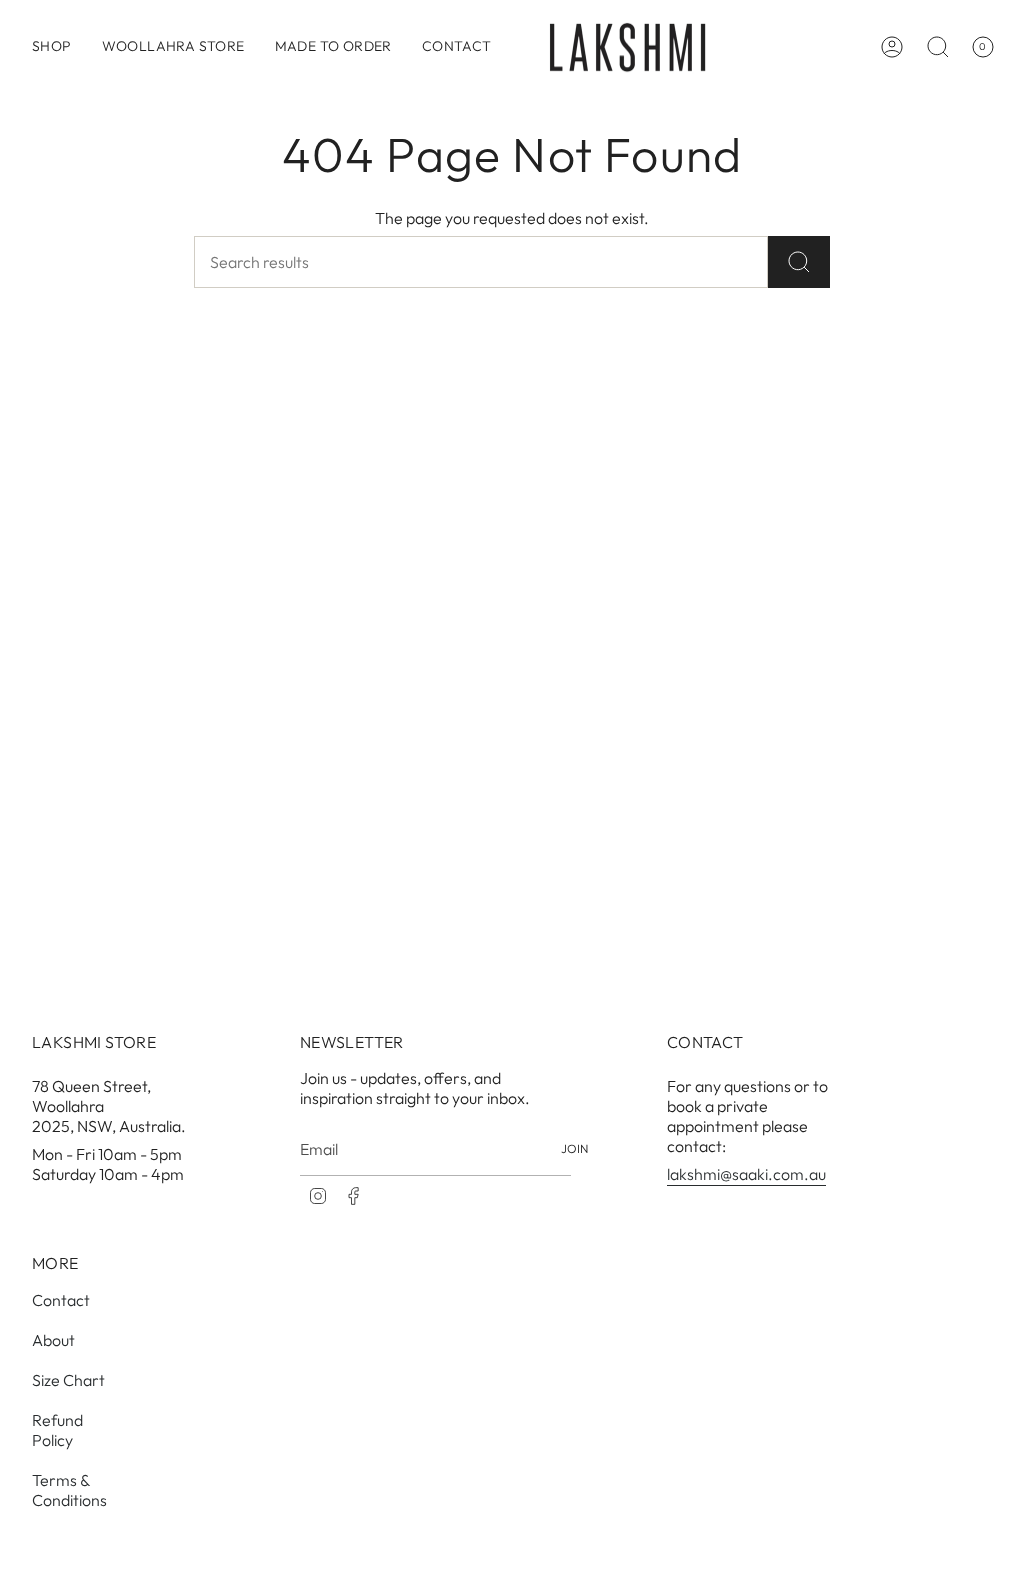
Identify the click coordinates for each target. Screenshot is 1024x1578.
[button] (52, 47)
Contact (61, 1300)
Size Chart (68, 1380)
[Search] (799, 262)
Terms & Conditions (69, 1490)
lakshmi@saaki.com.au (746, 1174)
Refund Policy (57, 1430)
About (53, 1340)
